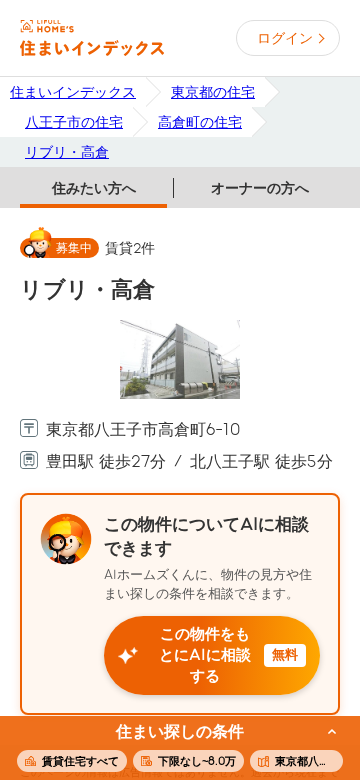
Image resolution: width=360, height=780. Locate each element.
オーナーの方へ (260, 188)
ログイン (285, 38)
